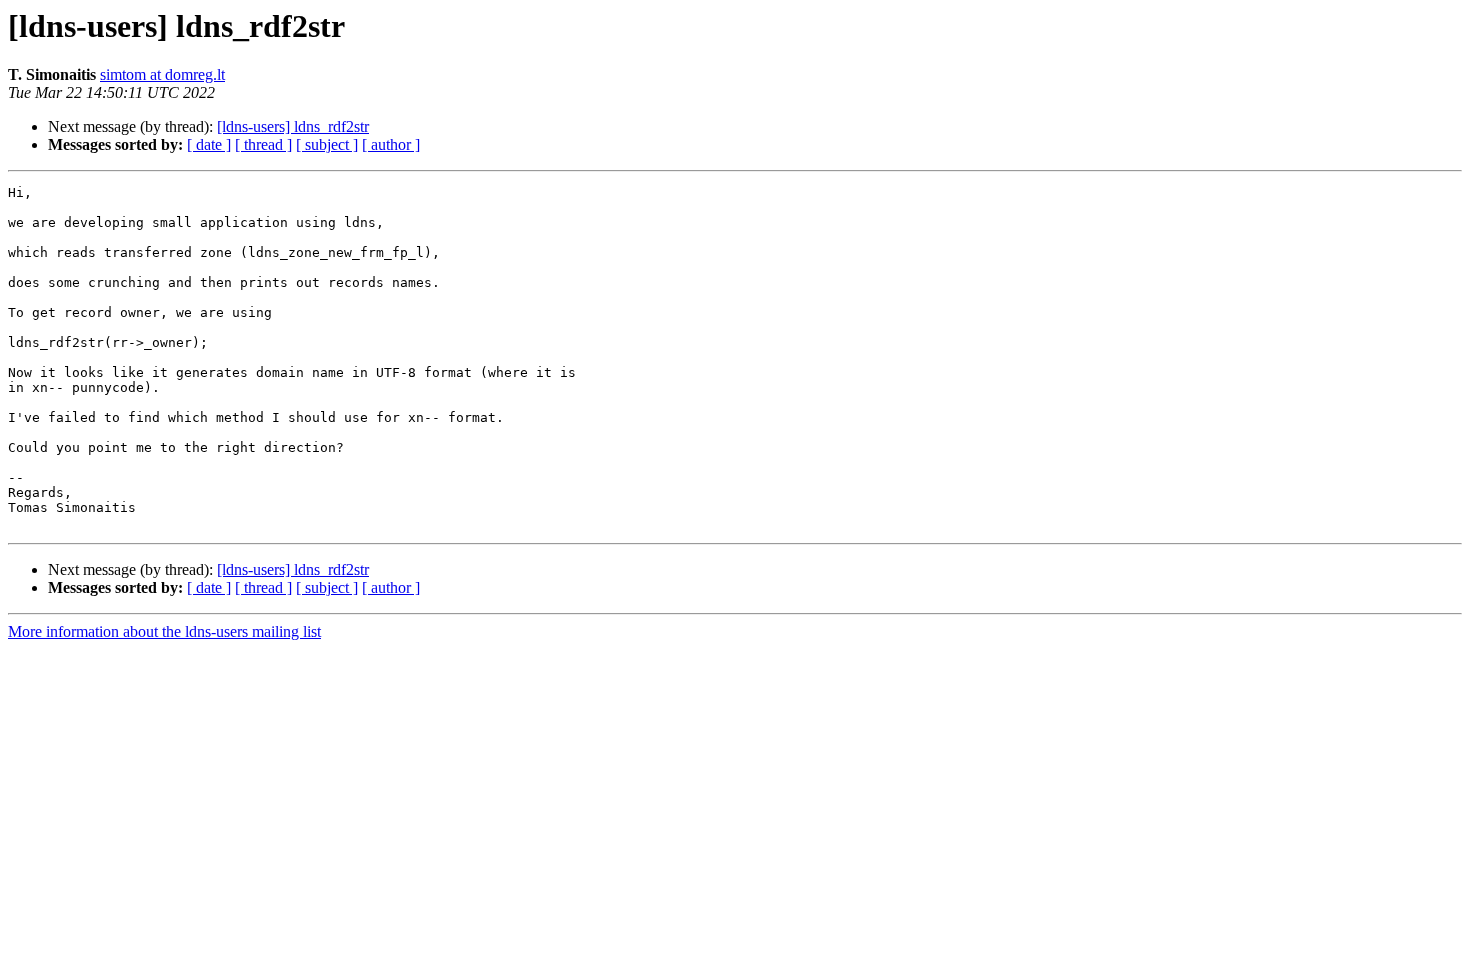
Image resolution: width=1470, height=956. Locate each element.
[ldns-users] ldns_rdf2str (293, 126)
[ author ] (391, 144)
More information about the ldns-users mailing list (164, 631)
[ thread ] (263, 144)
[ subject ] (327, 144)
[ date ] (209, 144)
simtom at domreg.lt (162, 74)
